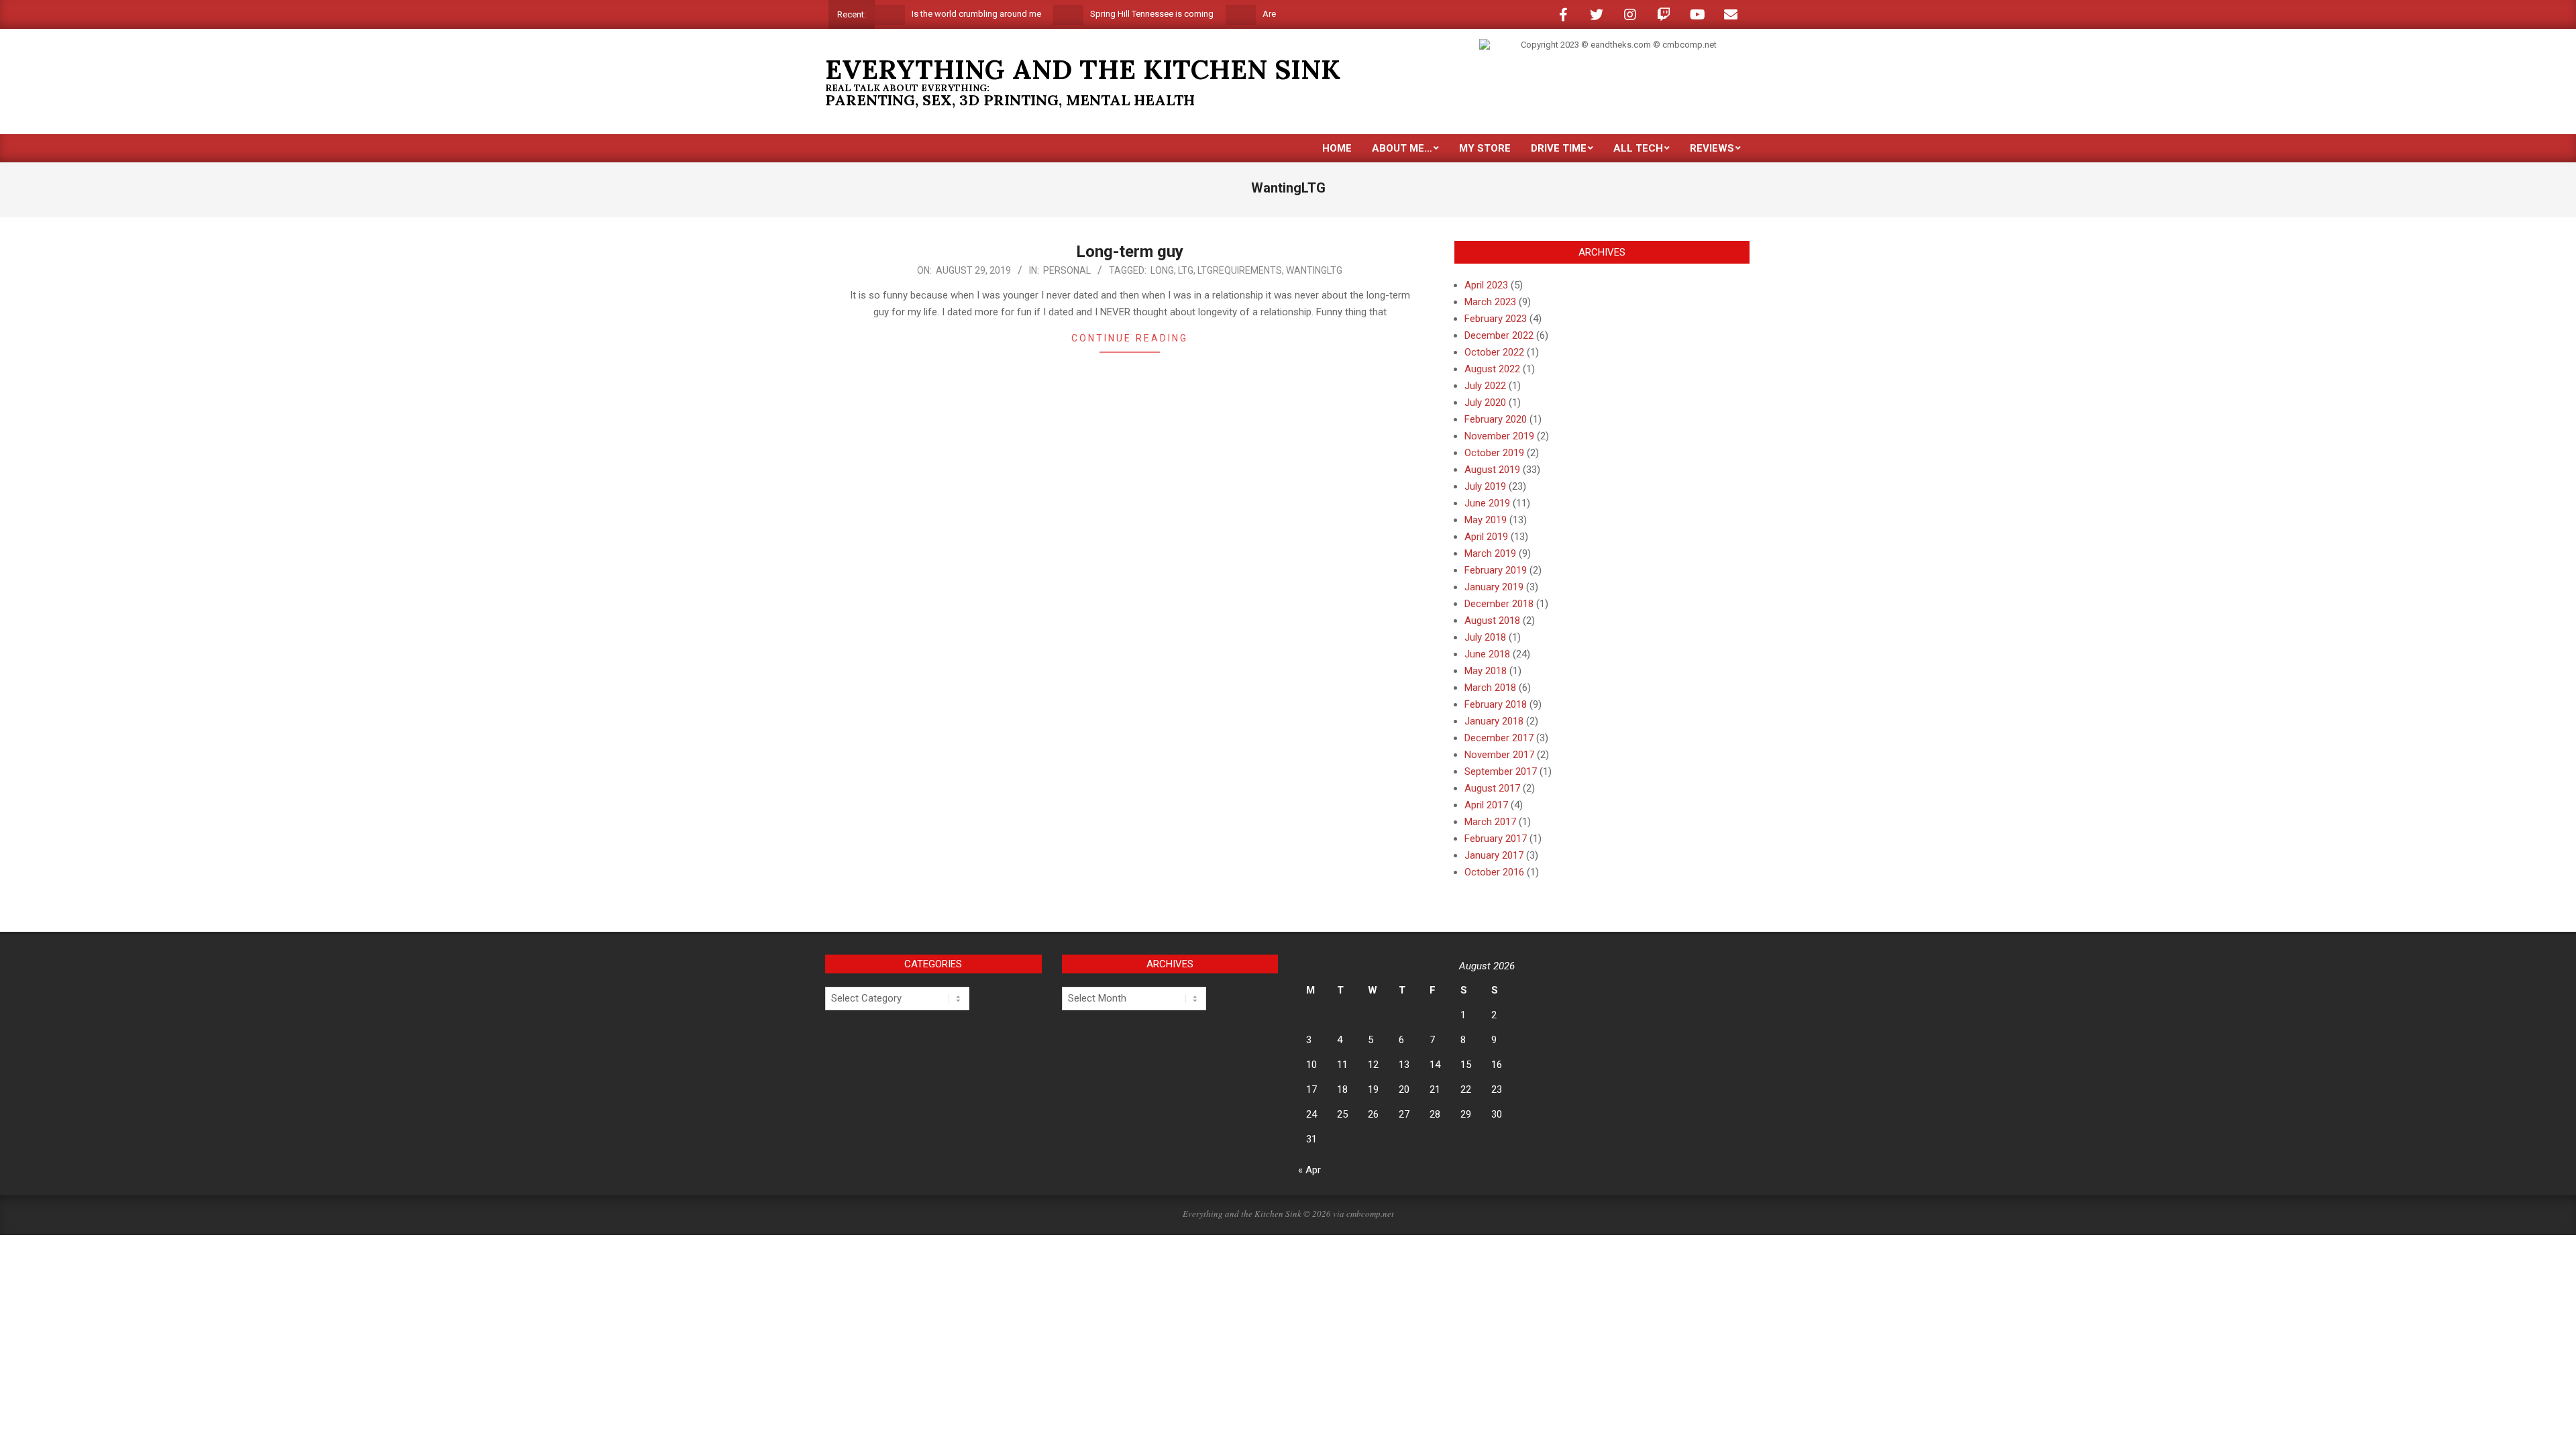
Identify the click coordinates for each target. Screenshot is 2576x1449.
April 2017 (1486, 805)
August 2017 (1492, 788)
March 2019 (1490, 553)
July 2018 (1485, 637)
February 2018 (1496, 704)
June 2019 (1487, 503)
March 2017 (1490, 822)
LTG (1186, 270)
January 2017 (1494, 855)
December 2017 (1499, 738)
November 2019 (1499, 436)
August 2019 (1492, 470)
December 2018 (1499, 604)
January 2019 (1494, 587)
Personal (1067, 270)
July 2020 (1485, 402)
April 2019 (1486, 537)
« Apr (1309, 1170)
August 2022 (1492, 369)
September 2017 (1501, 771)
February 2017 (1496, 839)
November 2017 (1499, 755)
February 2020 (1496, 419)
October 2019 (1494, 453)
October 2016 (1494, 872)
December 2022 (1499, 335)
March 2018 (1490, 688)
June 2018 (1487, 654)
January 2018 (1494, 721)
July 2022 (1485, 386)
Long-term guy (1130, 252)
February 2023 (1496, 319)
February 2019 (1496, 570)
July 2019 (1485, 486)
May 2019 (1486, 520)
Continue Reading (1130, 338)
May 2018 (1486, 671)
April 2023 (1486, 285)
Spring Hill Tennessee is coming (1105, 14)
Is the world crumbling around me (929, 14)
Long (1162, 270)
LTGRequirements (1240, 270)
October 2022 (1494, 352)
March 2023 (1490, 302)
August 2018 (1492, 621)
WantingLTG (1314, 270)
